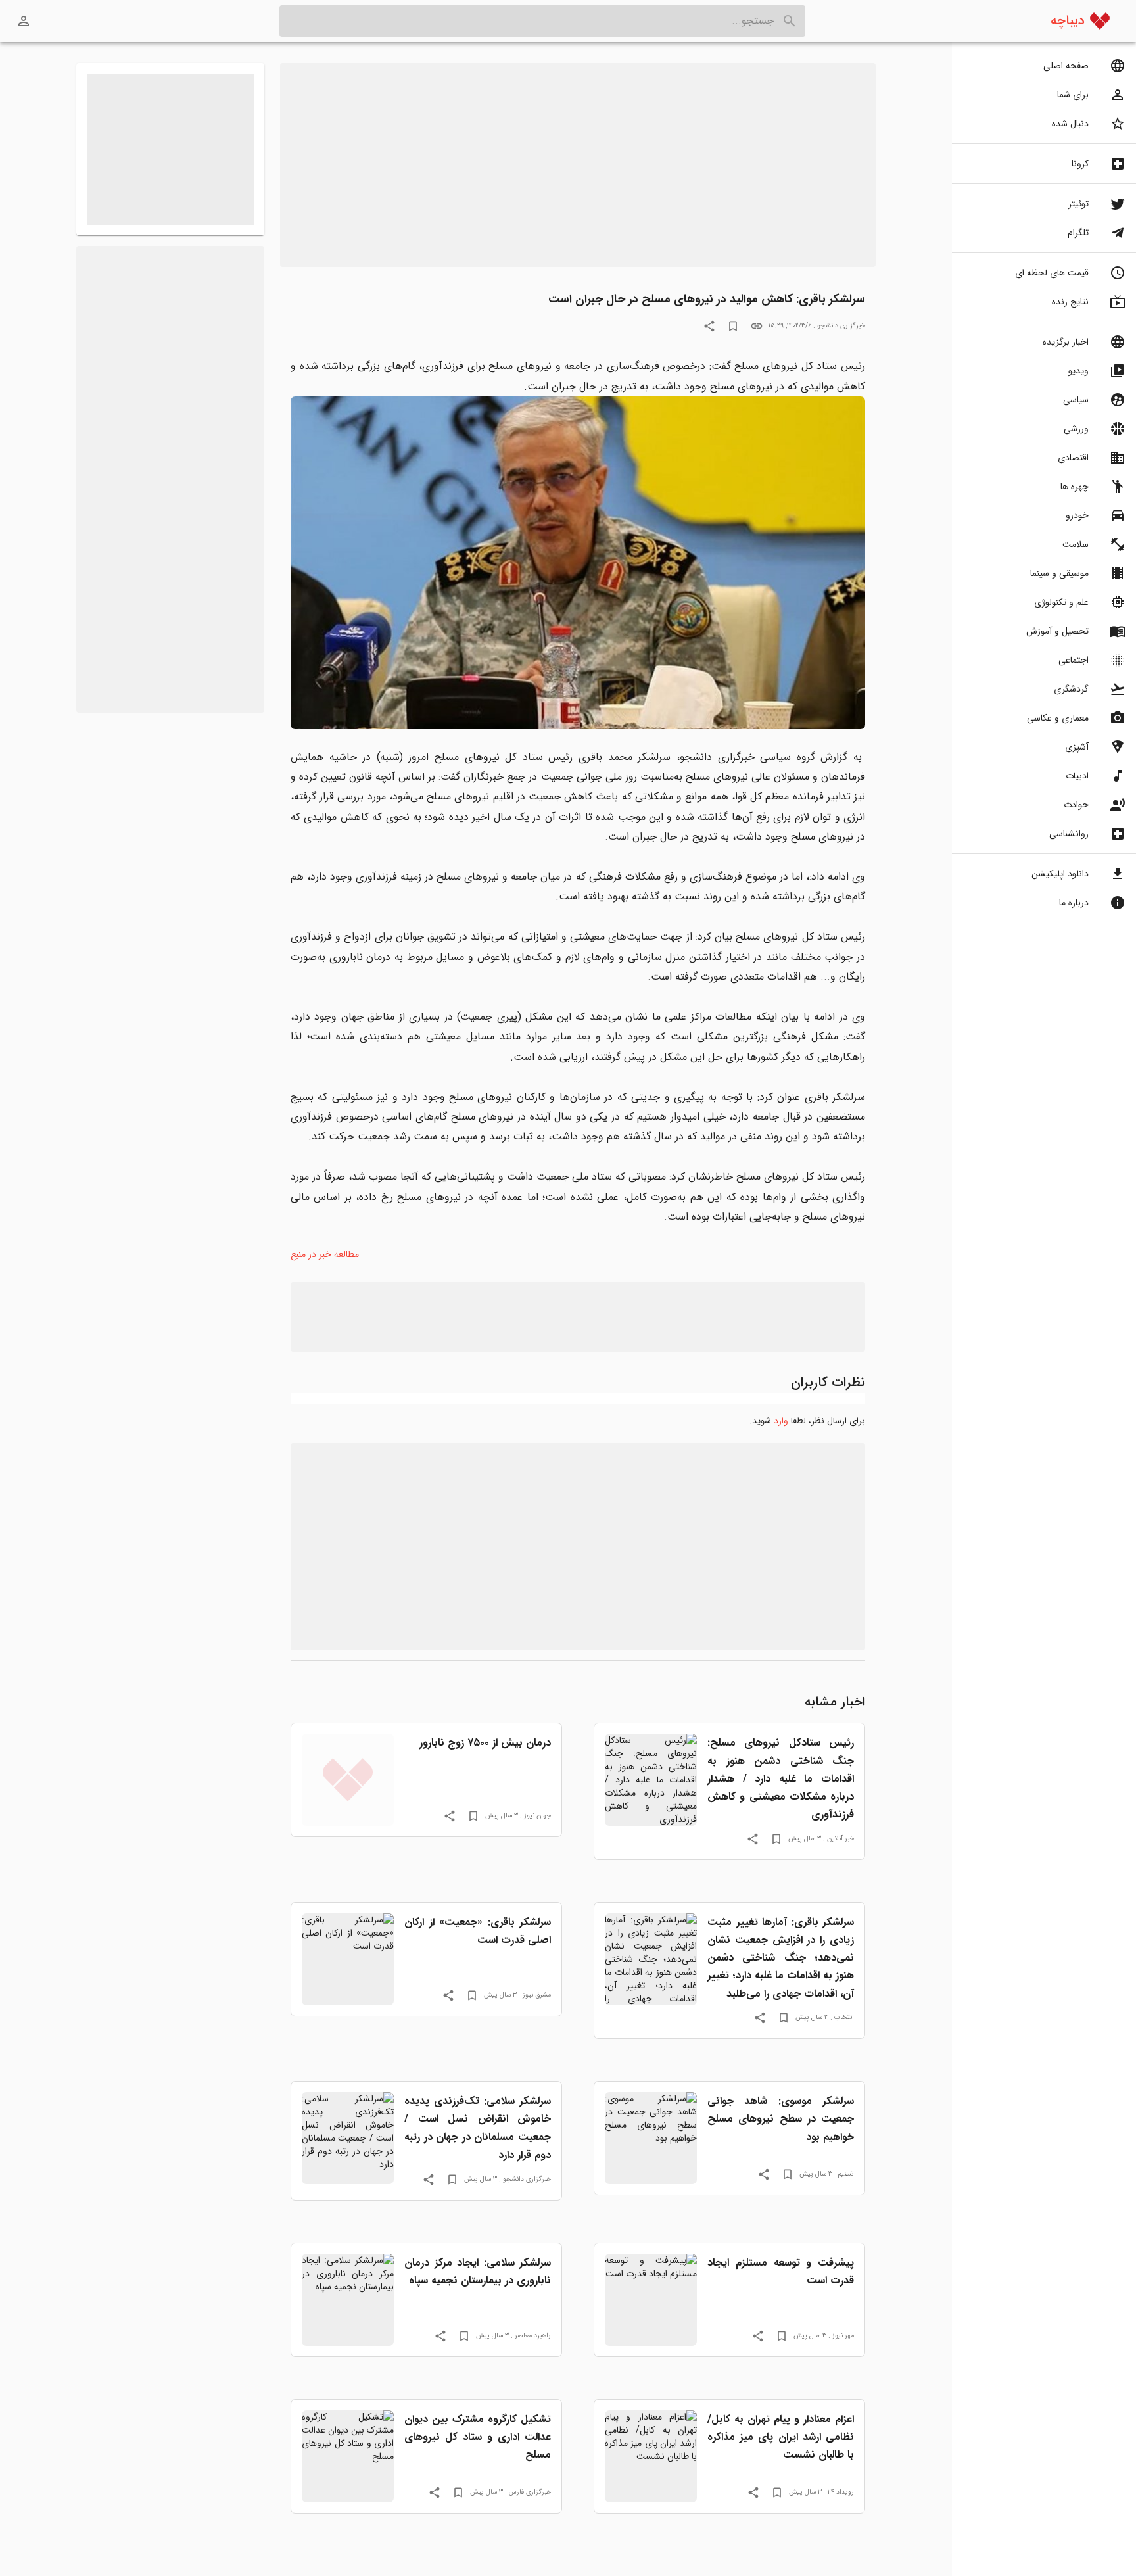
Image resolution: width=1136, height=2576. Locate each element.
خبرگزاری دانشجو (841, 325)
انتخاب (844, 2017)
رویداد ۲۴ (841, 2492)
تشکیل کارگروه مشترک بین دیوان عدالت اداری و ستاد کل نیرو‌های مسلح (478, 2437)
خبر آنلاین (840, 1838)
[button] (1044, 66)
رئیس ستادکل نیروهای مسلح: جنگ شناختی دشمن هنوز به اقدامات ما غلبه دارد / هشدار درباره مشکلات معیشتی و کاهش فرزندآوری (781, 1778)
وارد (781, 1421)
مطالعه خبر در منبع (325, 1254)
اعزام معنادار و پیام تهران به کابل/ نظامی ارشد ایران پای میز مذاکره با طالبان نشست (781, 2437)
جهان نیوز (537, 1815)
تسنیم (846, 2174)
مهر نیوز (843, 2335)
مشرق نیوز (537, 1995)
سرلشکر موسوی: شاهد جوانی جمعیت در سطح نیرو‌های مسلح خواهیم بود (781, 2119)
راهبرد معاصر (533, 2335)
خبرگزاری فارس (530, 2492)
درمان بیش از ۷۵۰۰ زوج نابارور (485, 1743)
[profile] (24, 21)
